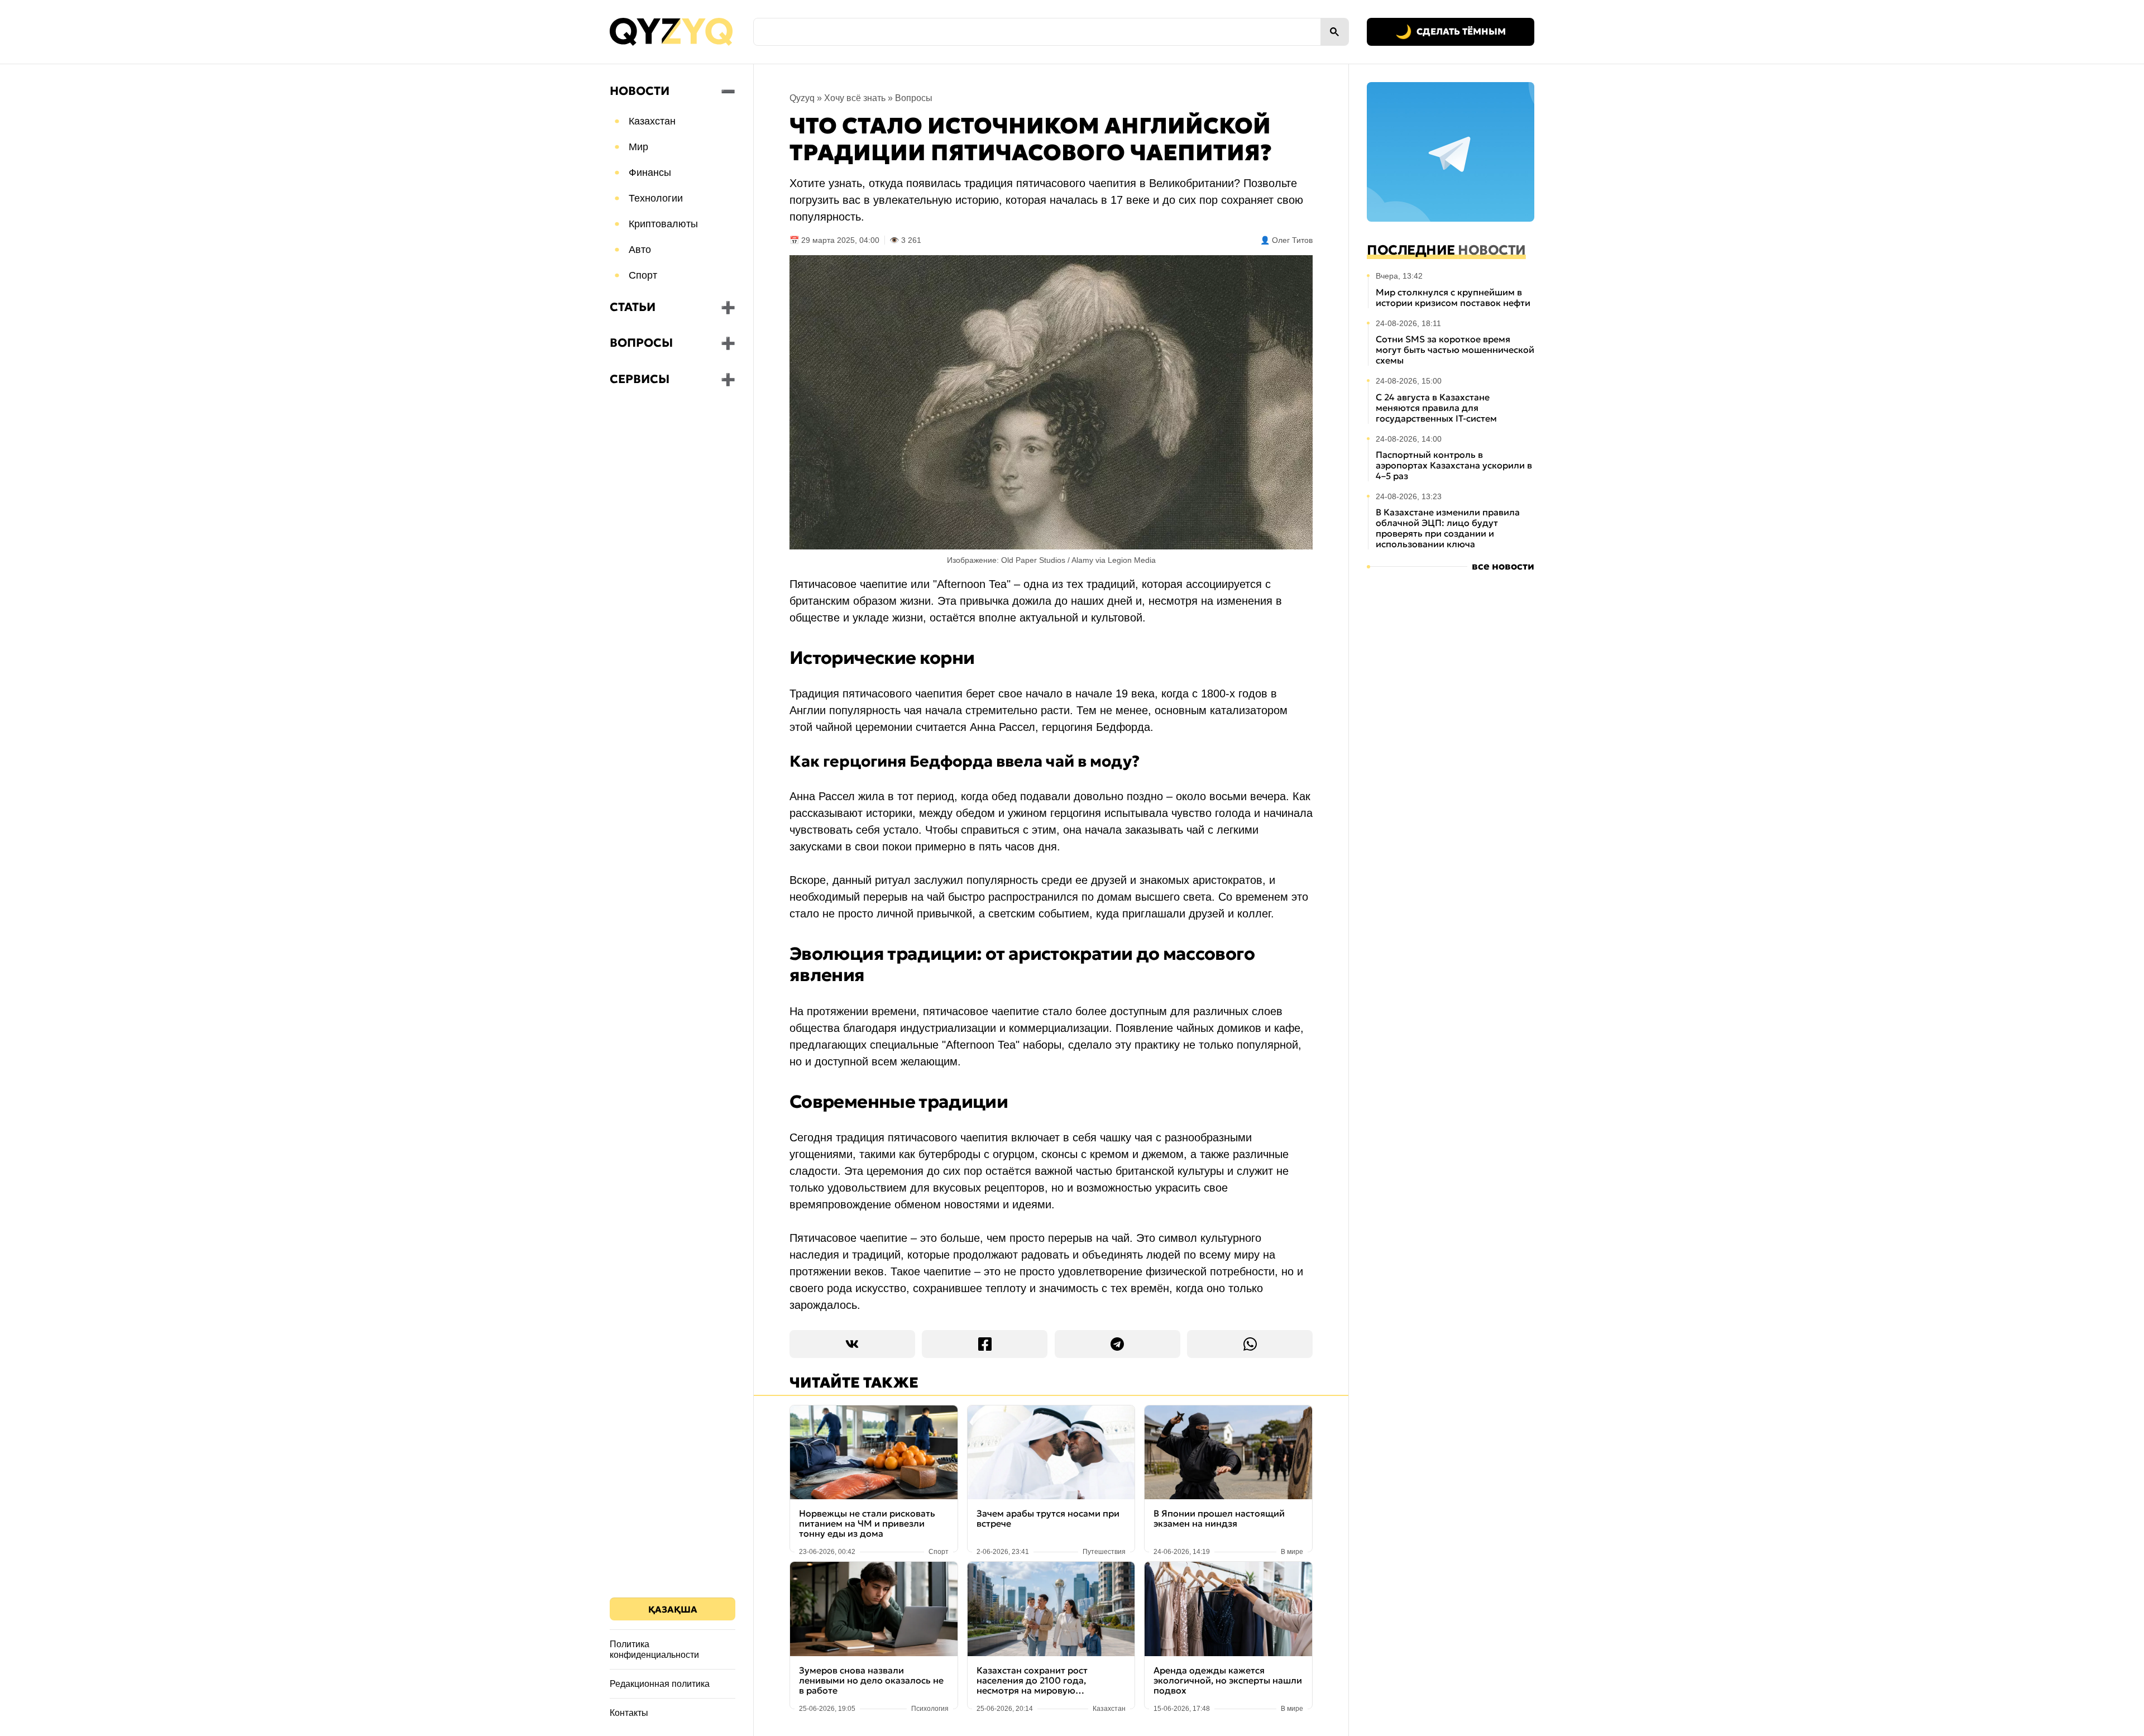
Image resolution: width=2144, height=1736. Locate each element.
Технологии (656, 198)
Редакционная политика (660, 1684)
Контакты (629, 1713)
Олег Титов (1292, 240)
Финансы (650, 173)
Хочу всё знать (855, 98)
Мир (638, 147)
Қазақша (673, 1609)
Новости (640, 91)
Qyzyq (802, 98)
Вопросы (641, 343)
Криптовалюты (663, 224)
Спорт (643, 275)
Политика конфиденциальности (654, 1649)
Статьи (633, 307)
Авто (640, 250)
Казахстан (652, 121)
